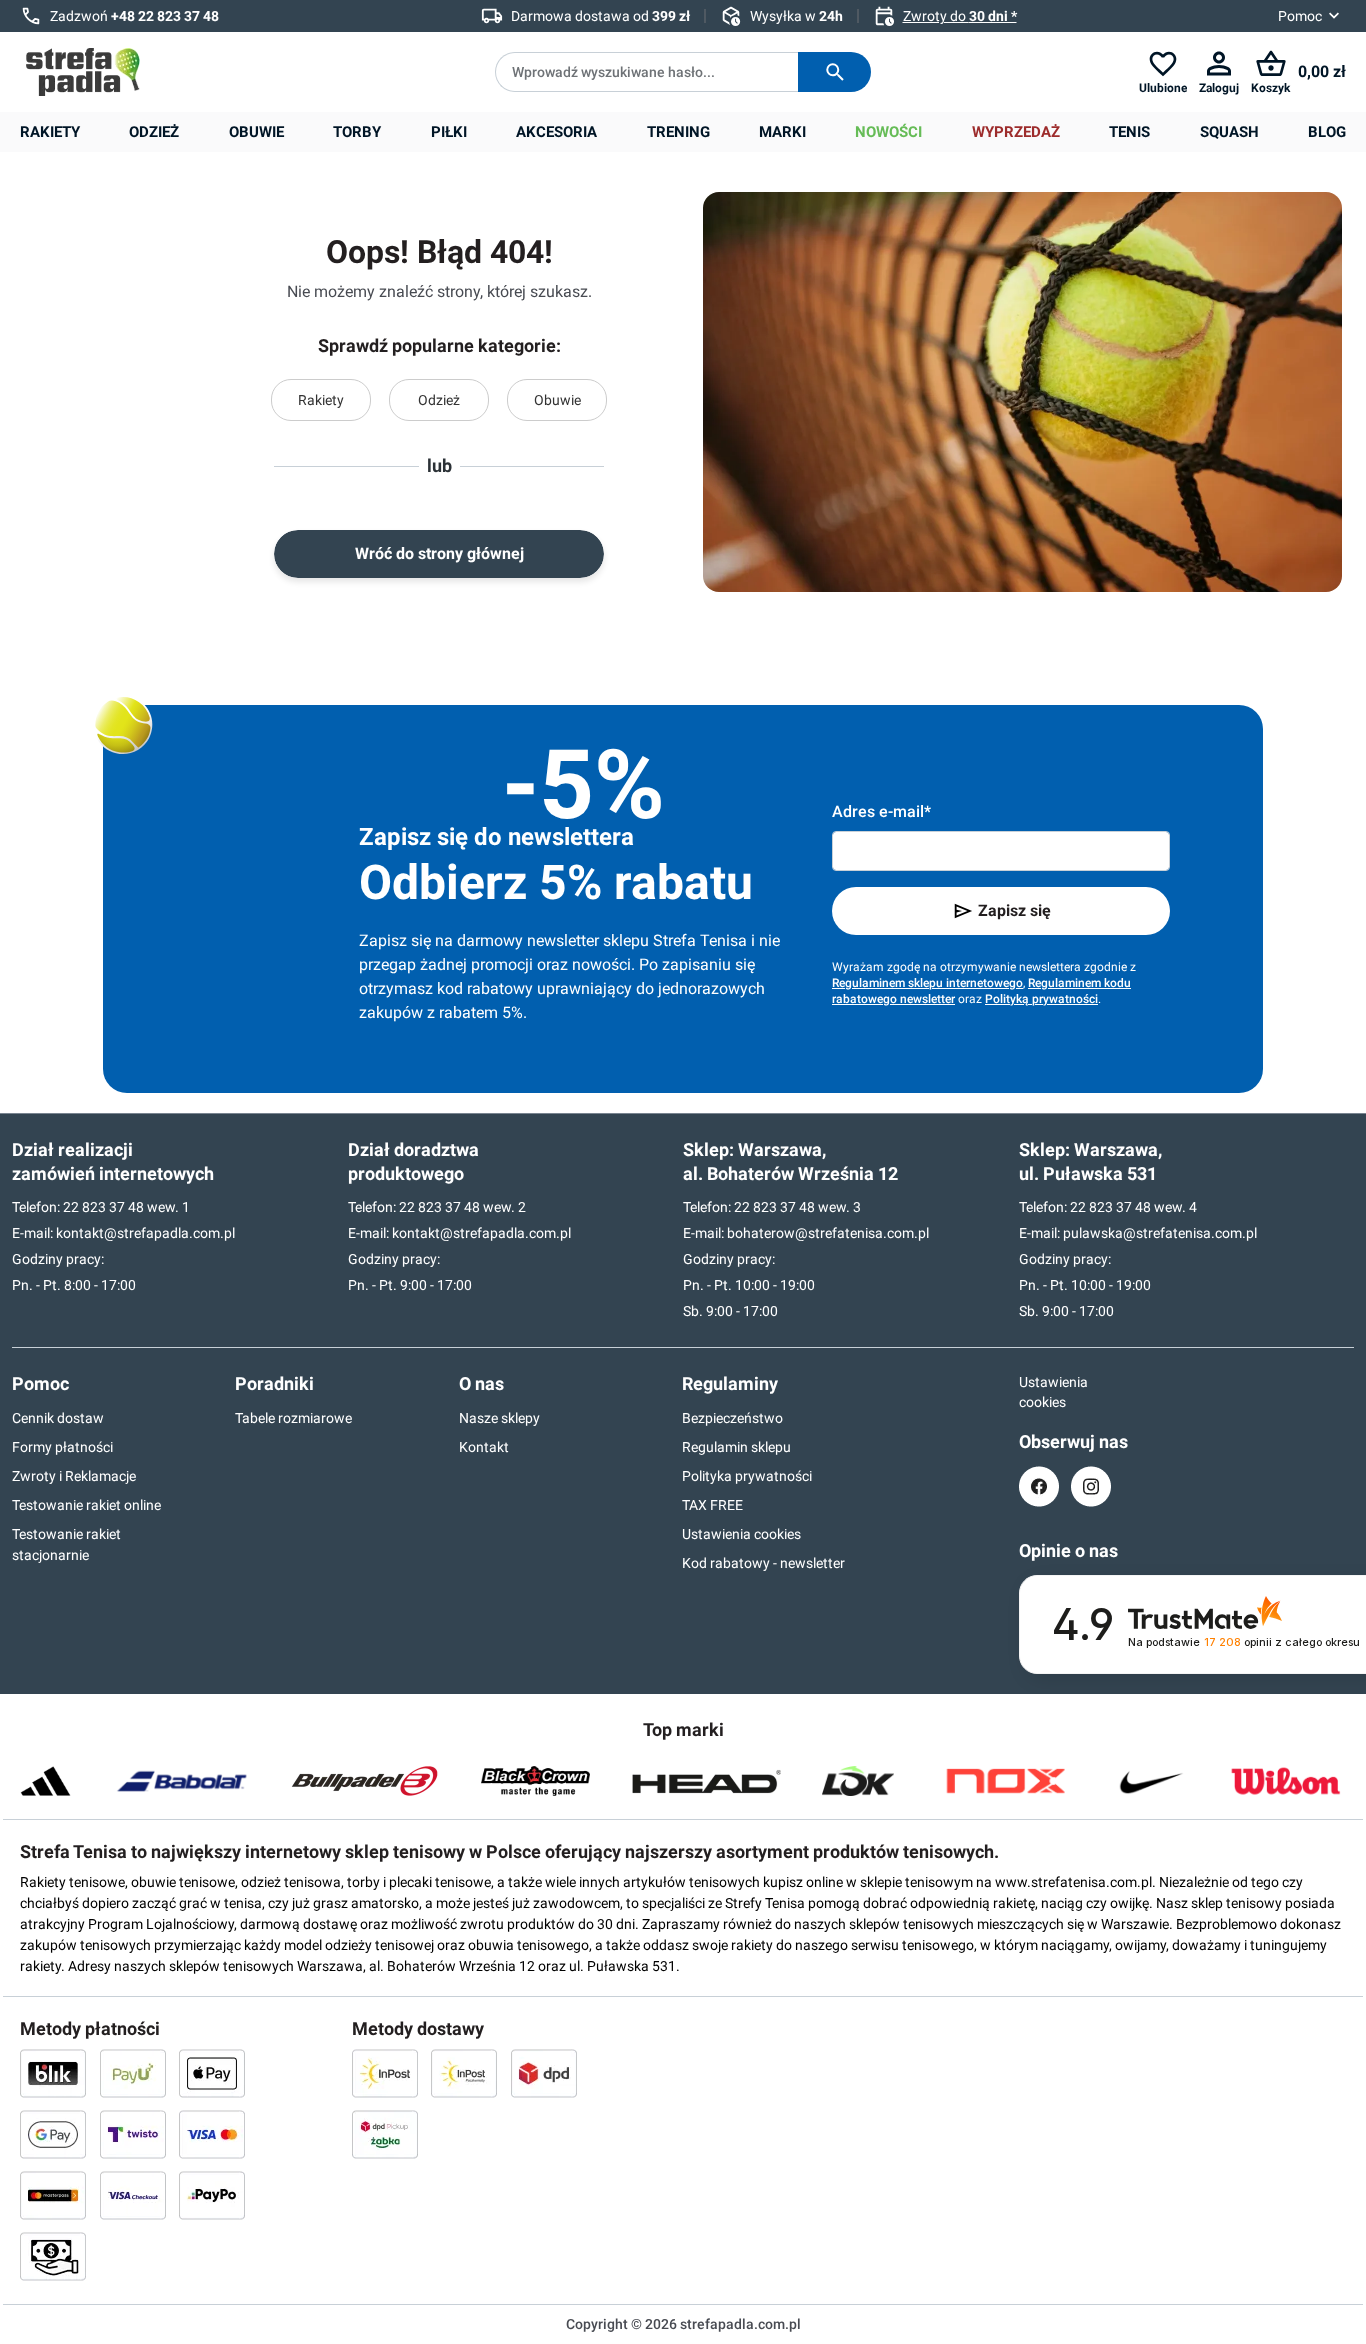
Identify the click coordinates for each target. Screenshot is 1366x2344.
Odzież (439, 400)
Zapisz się (1014, 910)
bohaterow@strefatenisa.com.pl (828, 1233)
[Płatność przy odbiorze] (53, 2256)
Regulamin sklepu (736, 1447)
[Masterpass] (53, 2195)
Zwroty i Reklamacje (74, 1476)
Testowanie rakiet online (86, 1505)
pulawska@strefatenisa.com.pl (1160, 1233)
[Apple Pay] (212, 2073)
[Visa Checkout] (133, 2195)
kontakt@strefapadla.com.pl (145, 1233)
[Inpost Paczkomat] (464, 2073)
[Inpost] (385, 2073)
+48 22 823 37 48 (165, 16)
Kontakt (484, 1447)
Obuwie (557, 400)
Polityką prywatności (1041, 999)
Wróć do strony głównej (439, 553)
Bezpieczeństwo (732, 1418)
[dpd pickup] (385, 2134)
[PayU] (133, 2073)
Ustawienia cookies (741, 1534)
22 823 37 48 (103, 1207)
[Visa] (212, 2134)
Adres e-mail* (881, 811)
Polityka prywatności (747, 1476)
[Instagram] (1091, 1486)
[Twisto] (133, 2134)
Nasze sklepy (499, 1418)
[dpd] (544, 2073)
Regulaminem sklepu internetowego (927, 983)
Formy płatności (62, 1447)
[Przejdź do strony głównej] (83, 72)
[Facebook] (1039, 1486)
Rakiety (321, 400)
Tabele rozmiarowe (293, 1418)
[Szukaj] (834, 72)
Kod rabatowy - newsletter (763, 1563)
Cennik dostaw (58, 1418)
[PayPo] (212, 2195)
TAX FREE (712, 1505)
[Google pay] (53, 2134)
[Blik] (53, 2073)
